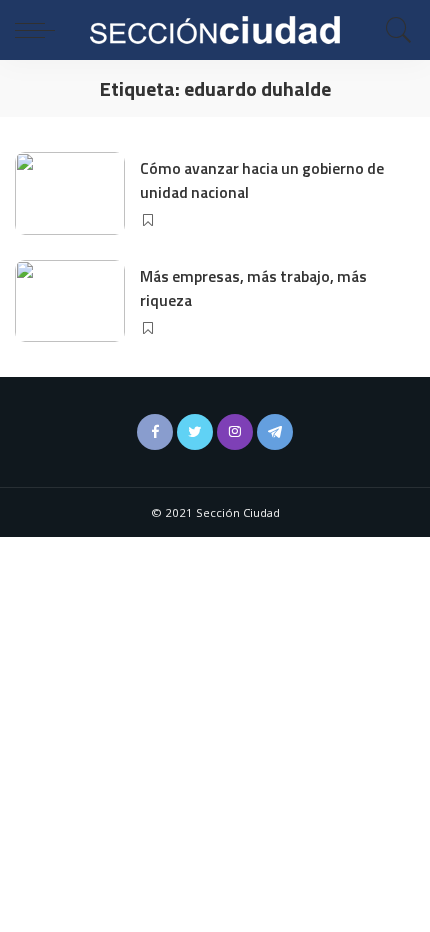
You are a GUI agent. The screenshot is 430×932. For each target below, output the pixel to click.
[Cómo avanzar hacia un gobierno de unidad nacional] (70, 193)
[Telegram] (275, 432)
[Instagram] (235, 432)
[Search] (394, 30)
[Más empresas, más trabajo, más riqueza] (70, 301)
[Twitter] (195, 432)
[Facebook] (155, 432)
